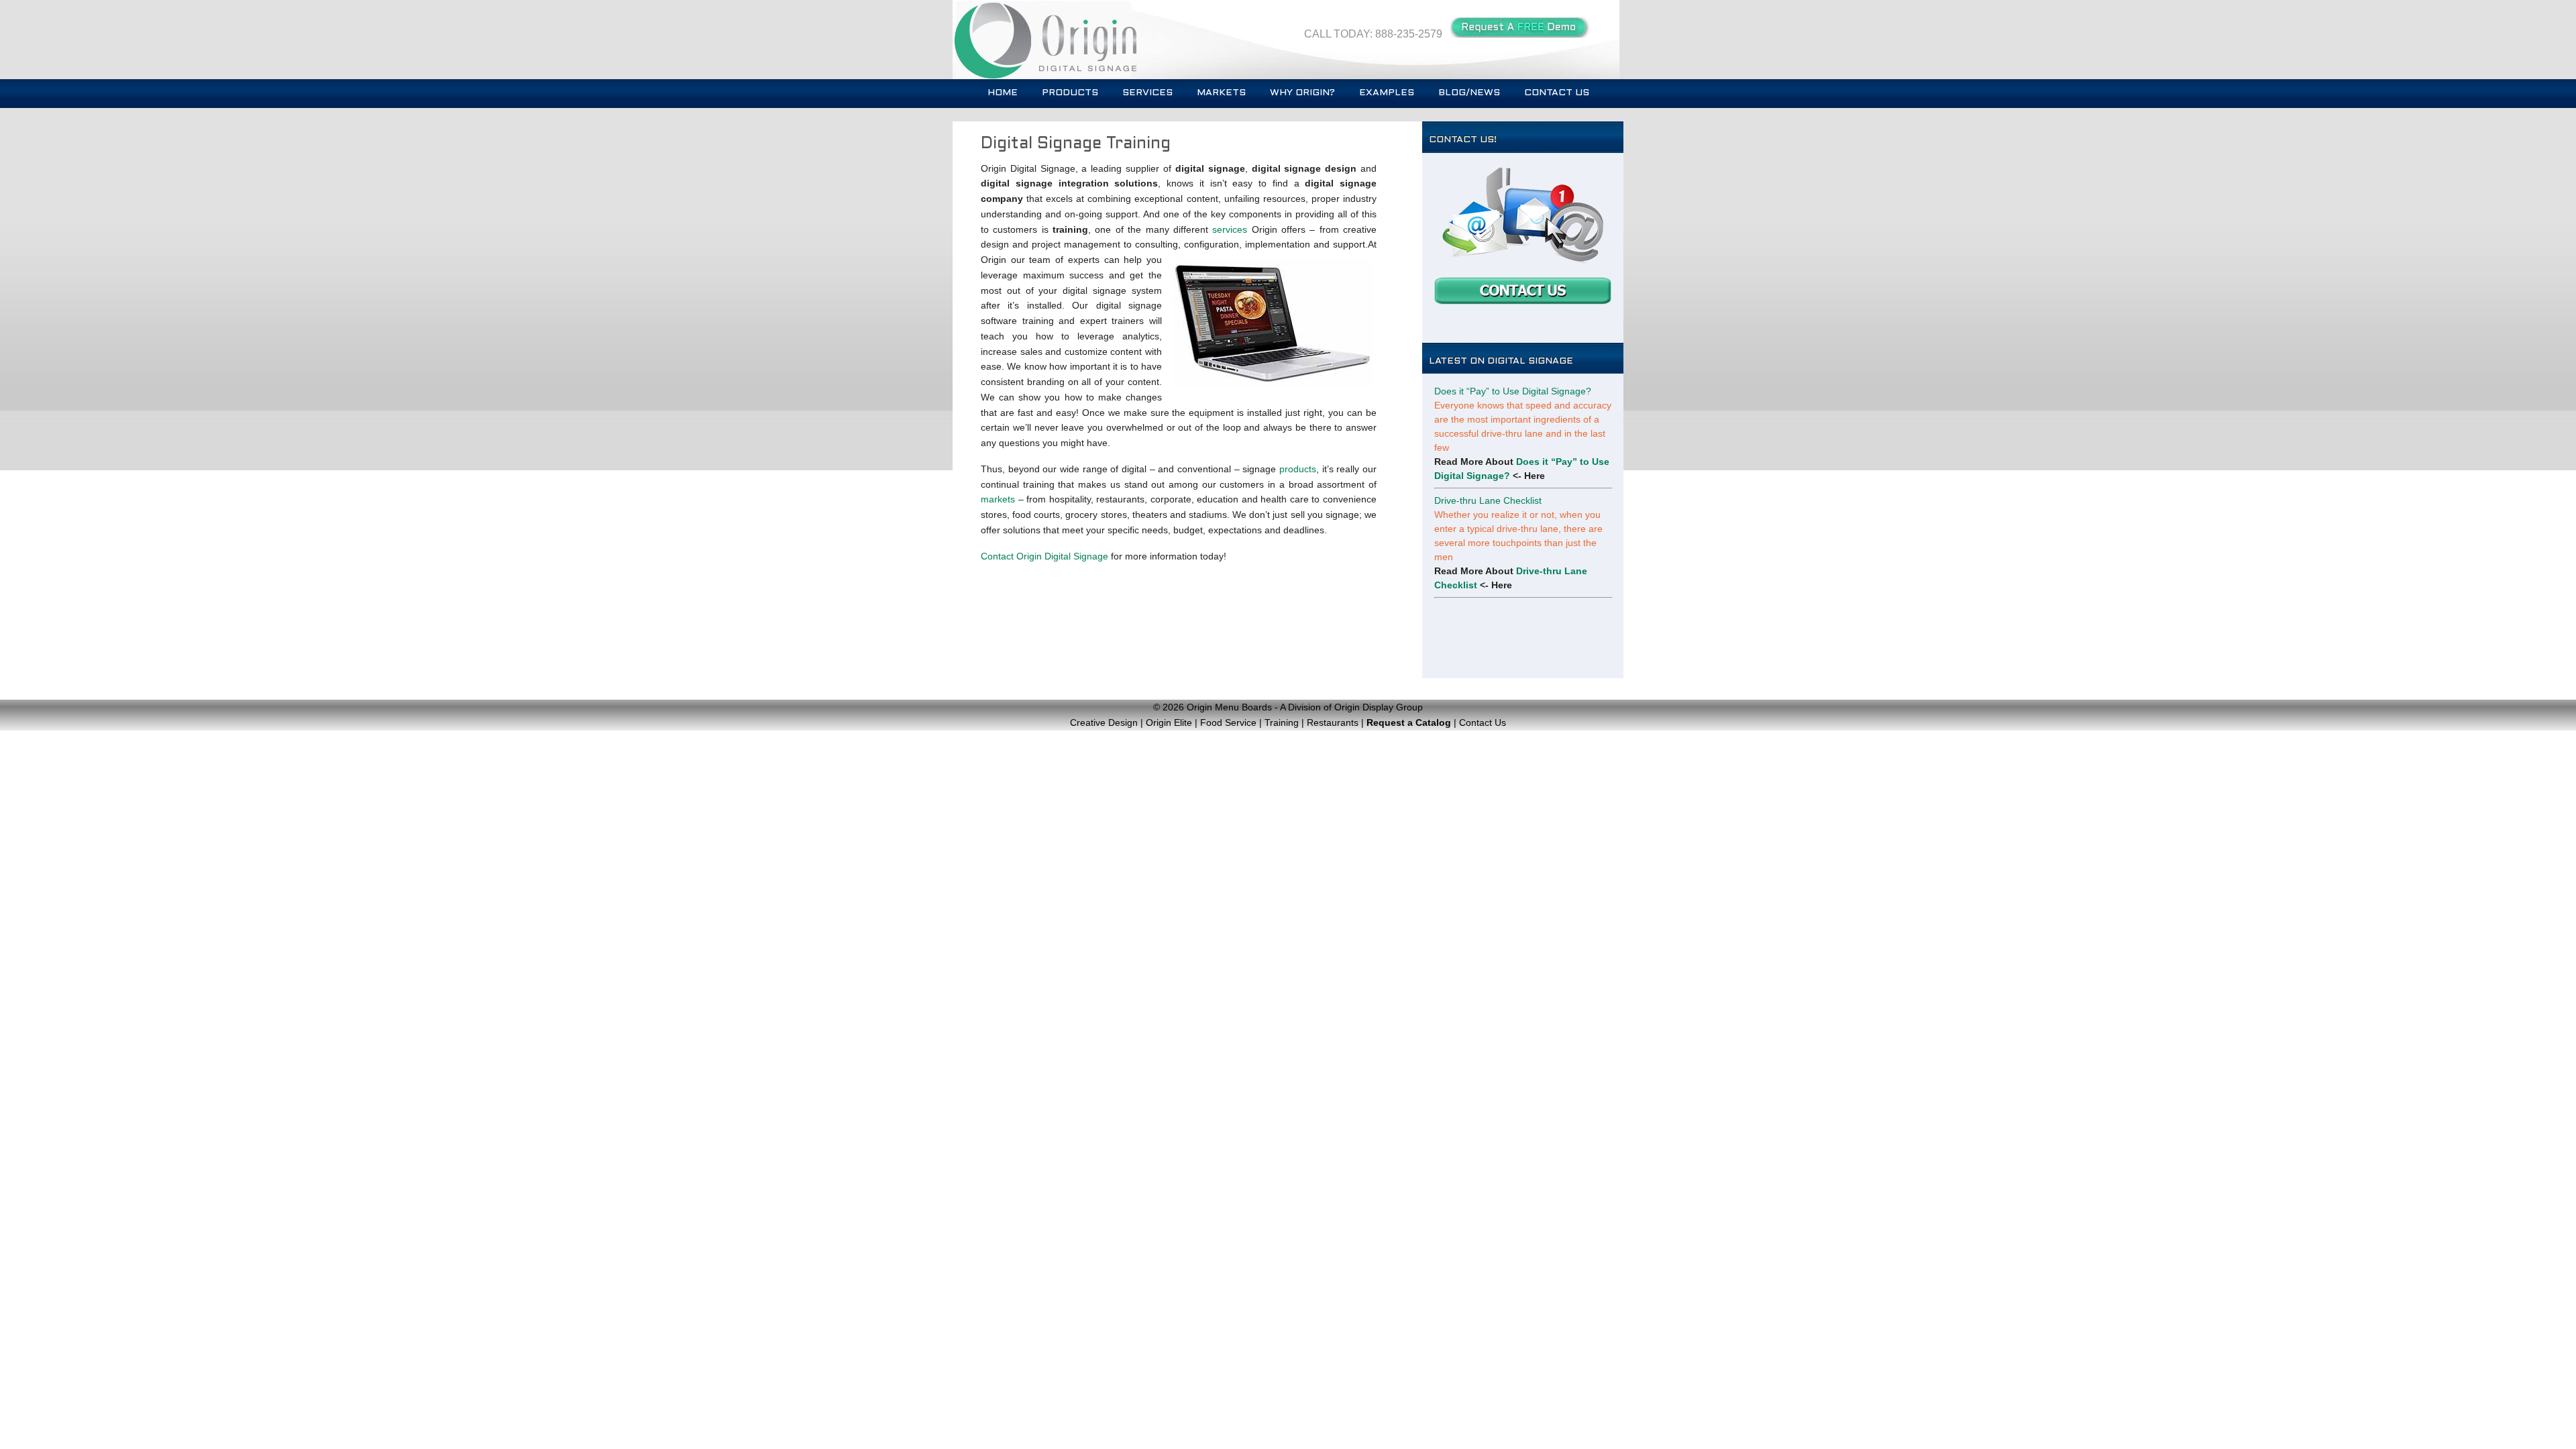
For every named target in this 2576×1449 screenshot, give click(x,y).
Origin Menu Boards (1229, 707)
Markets (1221, 93)
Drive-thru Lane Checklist (1488, 500)
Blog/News (1469, 93)
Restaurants (1333, 722)
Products (1070, 93)
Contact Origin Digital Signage (1044, 556)
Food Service (1228, 722)
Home (1003, 93)
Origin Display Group (1379, 707)
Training (1282, 722)
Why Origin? (1302, 93)
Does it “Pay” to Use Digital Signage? (1513, 391)
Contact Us (1557, 93)
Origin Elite (1169, 722)
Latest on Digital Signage (1501, 361)
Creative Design (1104, 722)
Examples (1387, 93)
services (1230, 229)
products (1298, 469)
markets (998, 499)
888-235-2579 (1409, 34)
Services (1147, 93)
